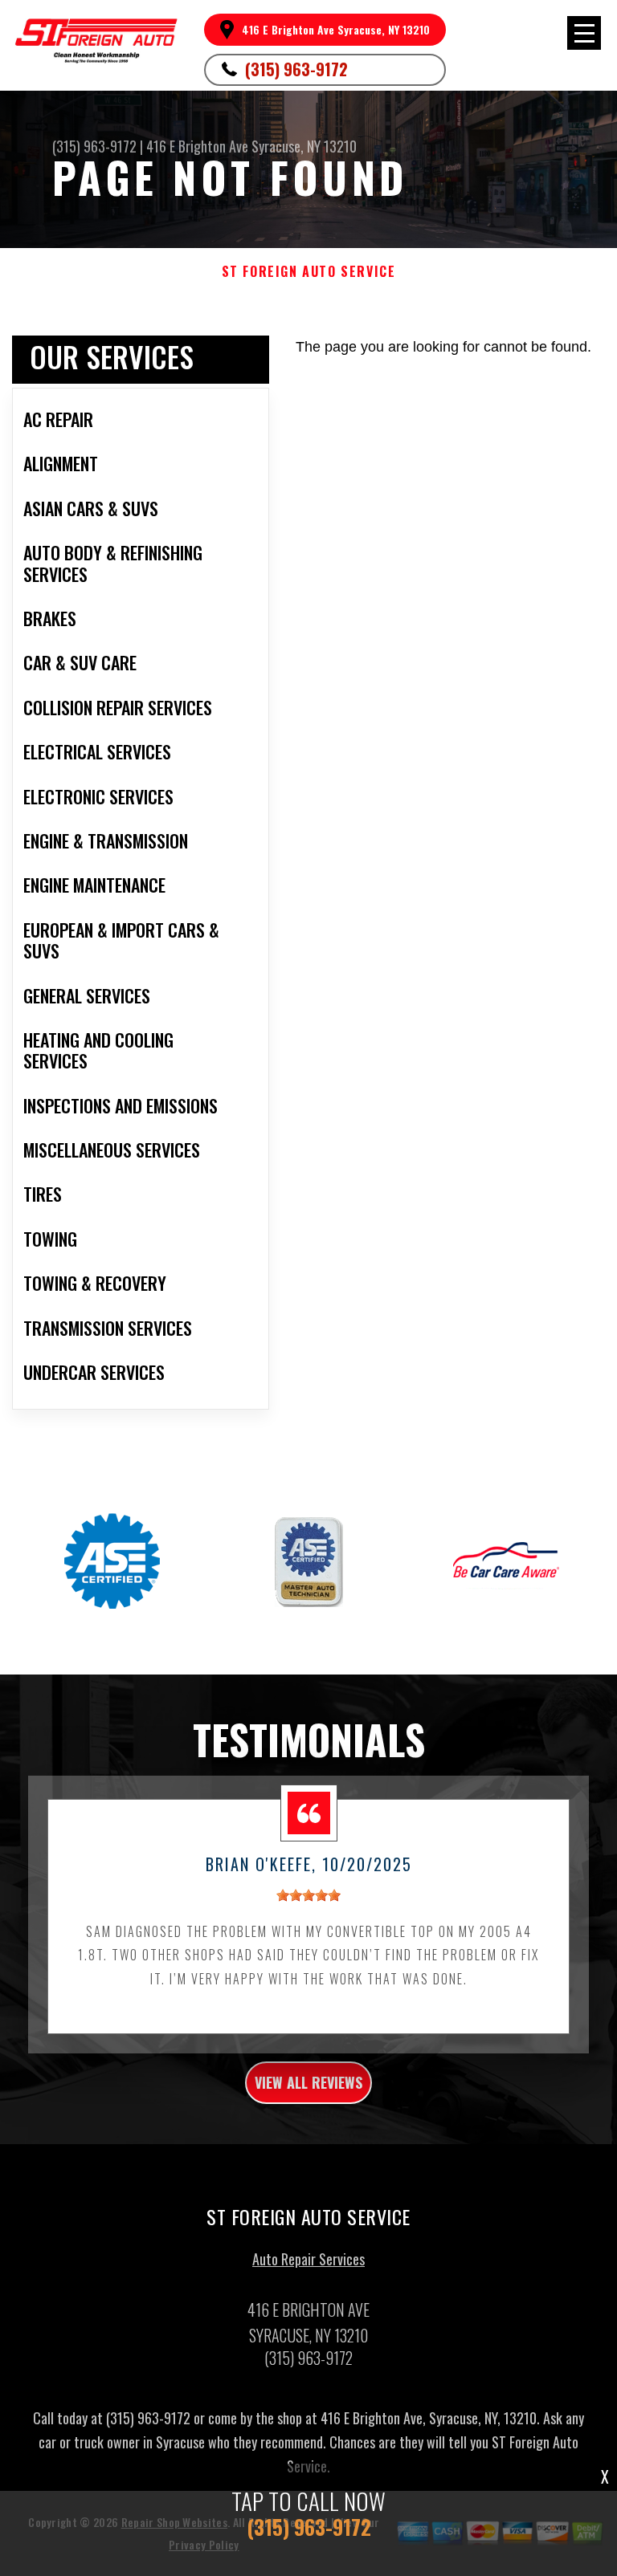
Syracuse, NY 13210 (304, 146)
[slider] (308, 1895)
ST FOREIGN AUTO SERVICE (309, 272)
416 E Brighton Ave (197, 146)
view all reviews (308, 2082)
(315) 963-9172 (296, 69)
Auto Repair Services (308, 2259)
